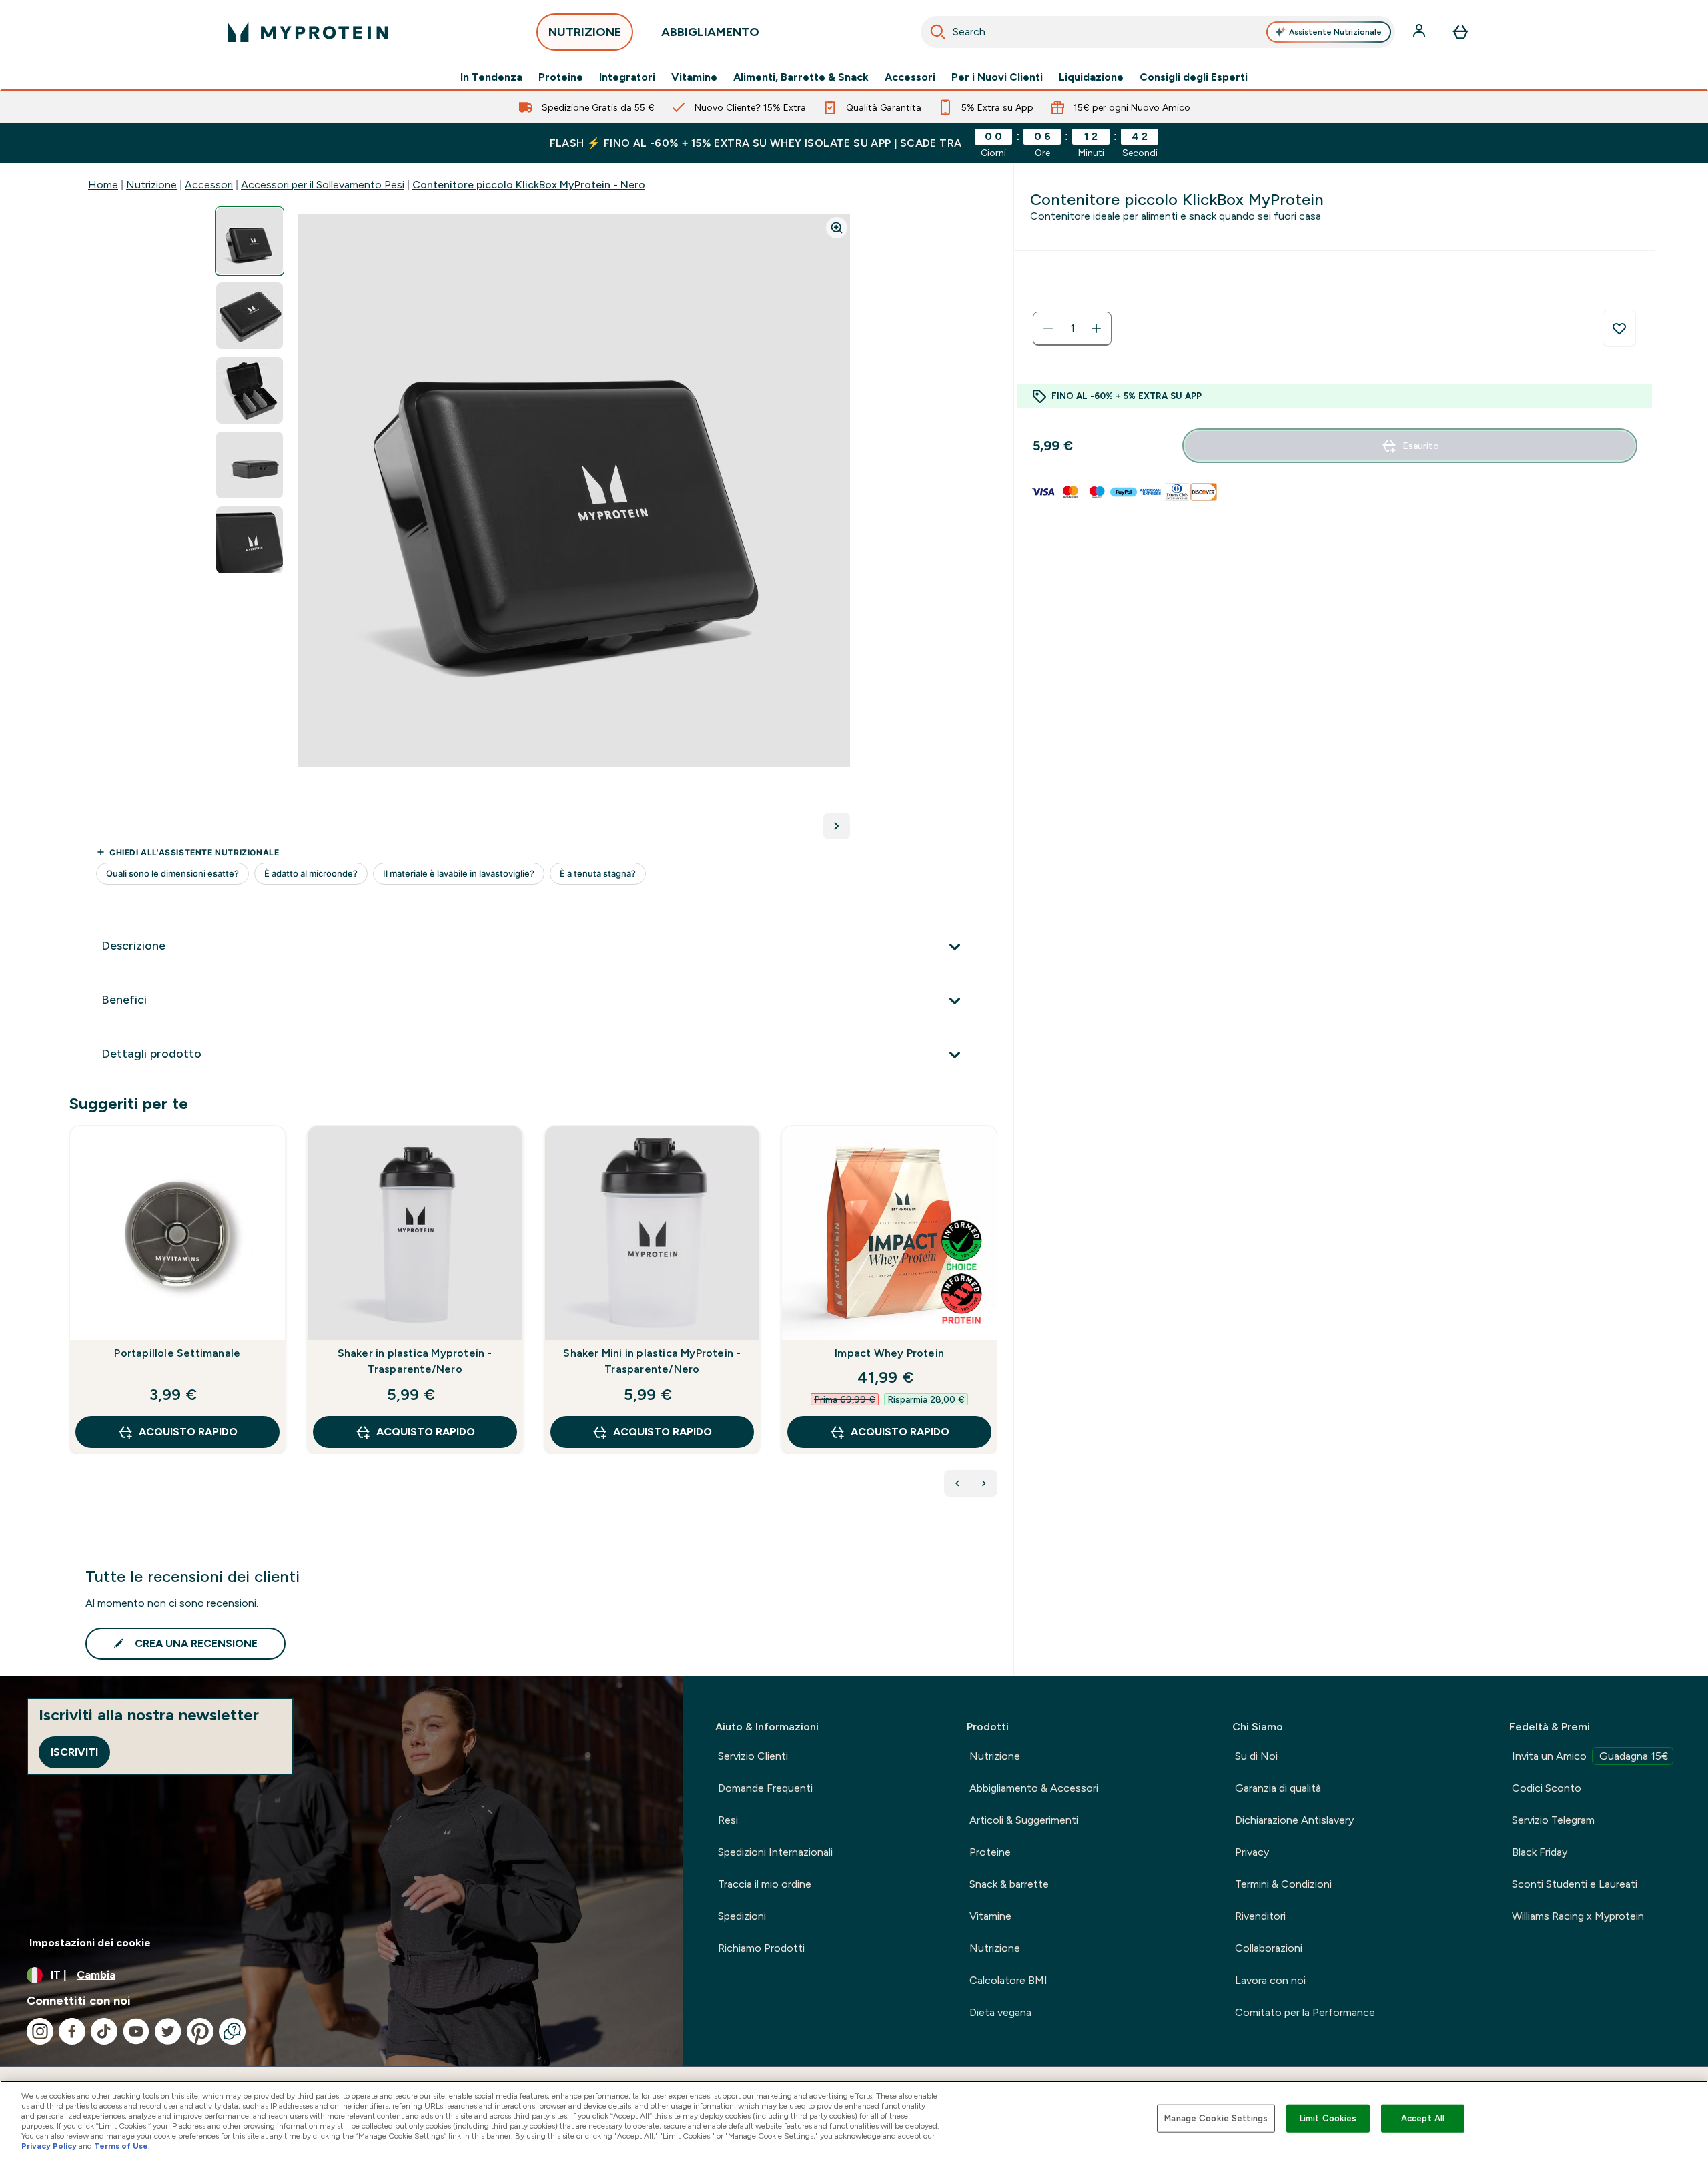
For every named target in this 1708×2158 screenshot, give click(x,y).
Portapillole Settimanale (177, 1353)
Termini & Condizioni (1283, 1884)
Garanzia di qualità (1278, 1788)
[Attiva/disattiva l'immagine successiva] (837, 826)
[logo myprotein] (308, 32)
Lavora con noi (1270, 1980)
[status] (1072, 328)
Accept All (1423, 2118)
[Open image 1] (250, 241)
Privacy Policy (49, 2146)
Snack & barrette (1009, 1884)
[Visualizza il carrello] (1460, 32)
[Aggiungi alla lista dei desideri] (1619, 328)
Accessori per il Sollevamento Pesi (323, 185)
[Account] (1420, 32)
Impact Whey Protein (889, 1353)
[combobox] (1158, 32)
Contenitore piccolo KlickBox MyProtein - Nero (529, 185)
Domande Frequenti (765, 1788)
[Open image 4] (250, 465)
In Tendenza (491, 77)
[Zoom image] (837, 228)
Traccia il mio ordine (765, 1884)
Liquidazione (1091, 77)
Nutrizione (151, 185)
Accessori (910, 77)
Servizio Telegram (1553, 1820)
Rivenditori (1260, 1916)
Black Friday (1540, 1852)
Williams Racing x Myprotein (1578, 1916)
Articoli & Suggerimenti (1024, 1820)
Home (103, 185)
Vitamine (694, 77)
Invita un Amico (1590, 1756)
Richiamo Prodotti (761, 1948)
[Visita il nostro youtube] (136, 2031)
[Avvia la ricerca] (938, 32)
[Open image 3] (250, 391)
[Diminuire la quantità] (1048, 328)
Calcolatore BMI (1008, 1980)
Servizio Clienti (753, 1756)
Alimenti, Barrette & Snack (801, 77)
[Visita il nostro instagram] (40, 2031)
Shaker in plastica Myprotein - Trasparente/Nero (415, 1361)
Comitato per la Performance (1305, 2012)
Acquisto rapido (188, 1432)
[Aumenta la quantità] (1096, 328)
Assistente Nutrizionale (1335, 32)
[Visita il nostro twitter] (168, 2031)
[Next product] (984, 1483)
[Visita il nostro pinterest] (200, 2031)
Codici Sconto (1547, 1788)
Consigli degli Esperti (1194, 77)
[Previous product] (957, 1483)
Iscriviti (74, 1752)
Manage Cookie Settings (1216, 2118)
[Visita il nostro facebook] (72, 2031)
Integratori (627, 77)
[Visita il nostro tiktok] (104, 2031)
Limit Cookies (1328, 2118)
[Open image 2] (250, 316)
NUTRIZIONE (585, 32)
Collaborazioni (1269, 1948)
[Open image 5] (250, 540)
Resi (728, 1820)
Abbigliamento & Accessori (1034, 1788)
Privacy (1252, 1852)
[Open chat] (232, 2031)
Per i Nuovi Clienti (997, 77)
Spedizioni (742, 1916)
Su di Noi (1256, 1756)
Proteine (561, 77)
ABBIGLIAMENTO (710, 32)
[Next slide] (995, 1319)
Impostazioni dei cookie (90, 1943)
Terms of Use (121, 2146)
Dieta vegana (1000, 2012)
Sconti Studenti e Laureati (1575, 1884)
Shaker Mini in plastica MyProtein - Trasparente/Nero (652, 1361)
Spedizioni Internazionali (775, 1852)
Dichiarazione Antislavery (1294, 1820)
